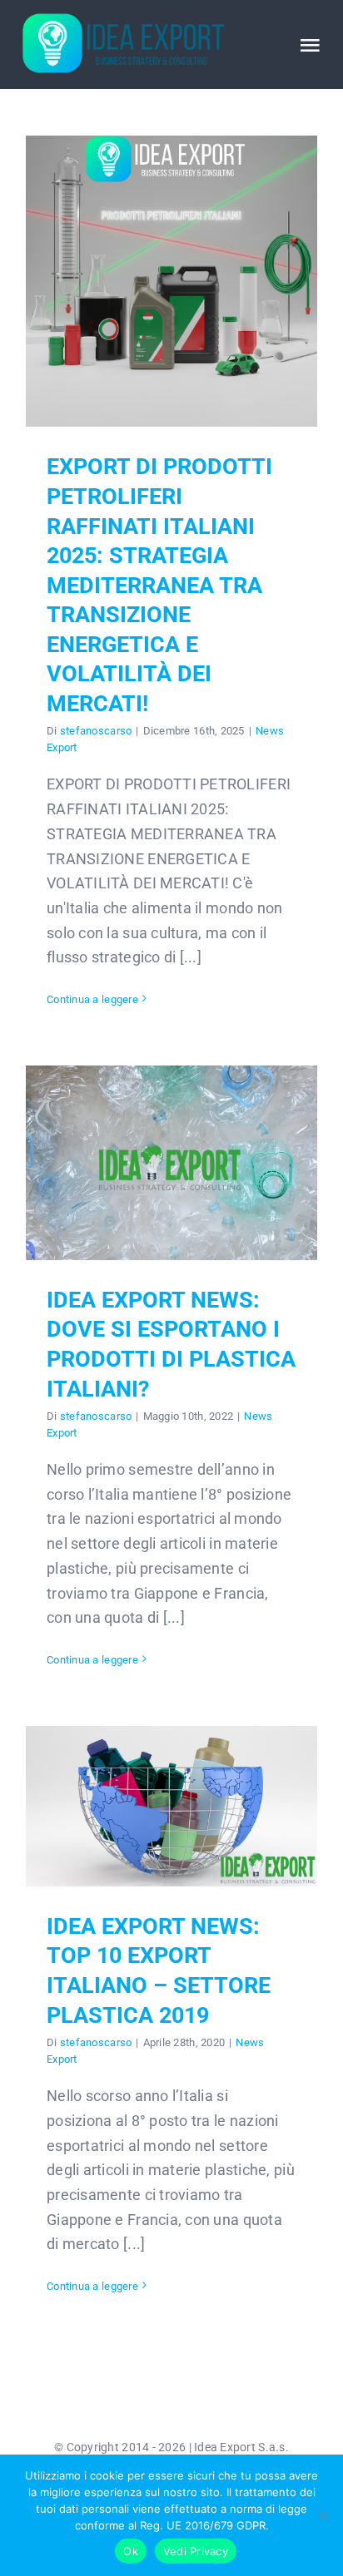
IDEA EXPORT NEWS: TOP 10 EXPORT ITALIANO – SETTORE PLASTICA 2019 (172, 1806)
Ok (131, 2551)
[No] (322, 2515)
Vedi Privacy (196, 2551)
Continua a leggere (92, 999)
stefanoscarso (96, 731)
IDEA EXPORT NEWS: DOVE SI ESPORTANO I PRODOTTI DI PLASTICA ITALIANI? (172, 1163)
